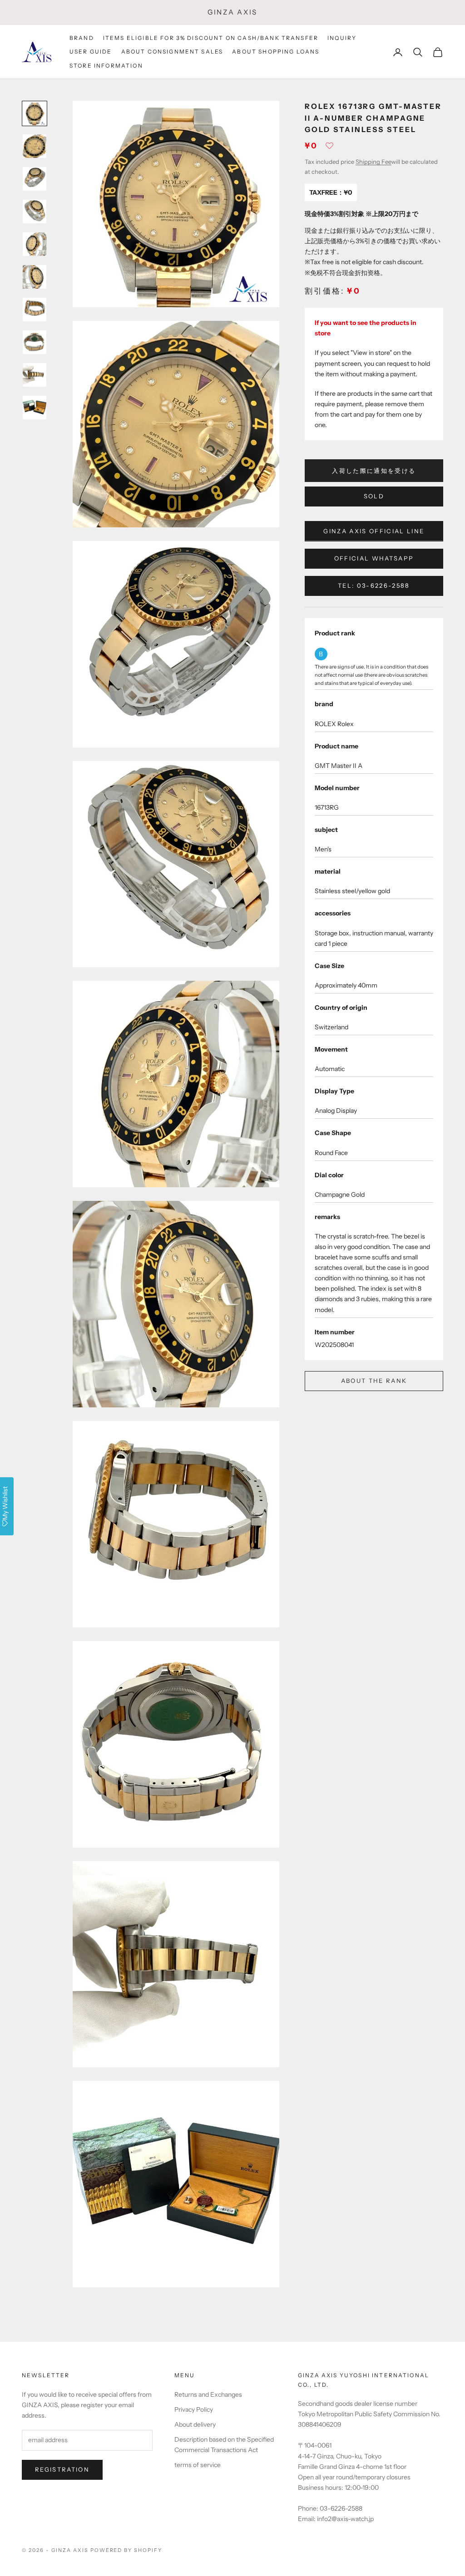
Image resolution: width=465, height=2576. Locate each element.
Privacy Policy (194, 2409)
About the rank (374, 1381)
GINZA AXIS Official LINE (374, 531)
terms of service (198, 2465)
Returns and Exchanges (208, 2394)
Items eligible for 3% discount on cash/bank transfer (211, 38)
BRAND (82, 38)
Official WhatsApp (374, 558)
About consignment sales (172, 52)
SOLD (374, 496)
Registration (62, 2469)
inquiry (342, 38)
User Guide (91, 52)
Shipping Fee (373, 162)
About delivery (195, 2424)
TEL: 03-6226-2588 (374, 585)
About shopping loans (276, 52)
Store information (106, 66)
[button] (329, 148)
